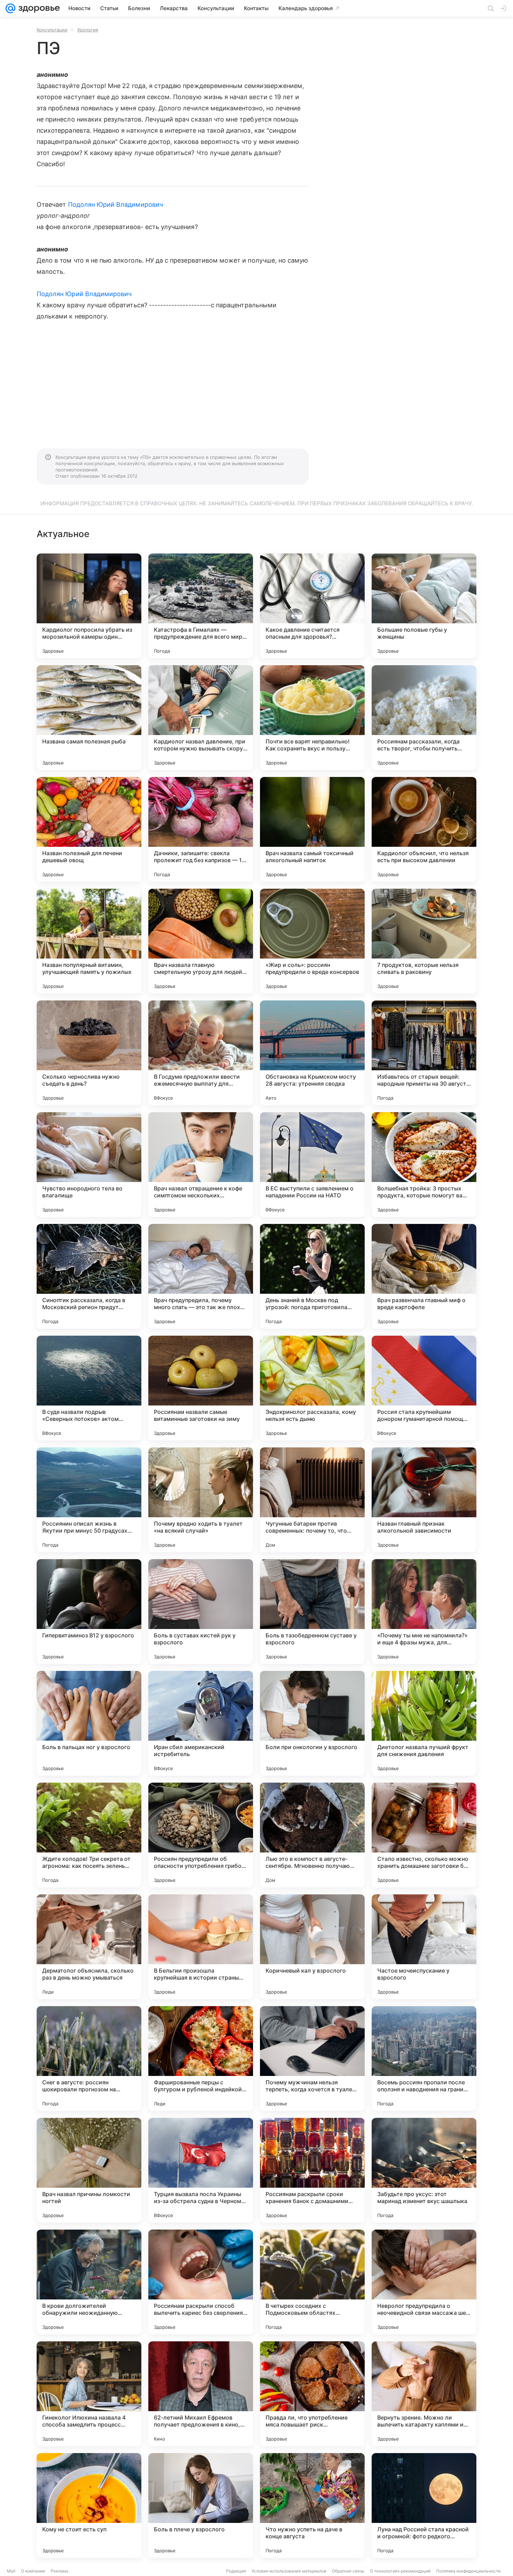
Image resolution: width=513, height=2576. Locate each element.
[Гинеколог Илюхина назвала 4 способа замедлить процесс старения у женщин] (89, 2394)
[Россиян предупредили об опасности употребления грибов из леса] (201, 1835)
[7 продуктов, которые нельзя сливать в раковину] (424, 941)
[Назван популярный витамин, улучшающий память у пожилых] (89, 941)
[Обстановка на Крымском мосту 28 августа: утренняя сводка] (312, 1053)
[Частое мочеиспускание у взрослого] (424, 1947)
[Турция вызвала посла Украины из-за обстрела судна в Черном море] (201, 2170)
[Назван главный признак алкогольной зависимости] (424, 1500)
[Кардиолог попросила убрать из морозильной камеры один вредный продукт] (89, 606)
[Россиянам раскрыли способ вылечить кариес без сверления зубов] (201, 2282)
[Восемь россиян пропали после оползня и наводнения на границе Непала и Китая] (424, 2058)
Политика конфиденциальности (468, 2571)
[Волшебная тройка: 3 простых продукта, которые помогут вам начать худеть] (424, 1165)
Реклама (60, 2571)
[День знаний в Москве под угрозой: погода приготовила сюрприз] (312, 1276)
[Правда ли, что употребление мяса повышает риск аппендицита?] (312, 2394)
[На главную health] (38, 8)
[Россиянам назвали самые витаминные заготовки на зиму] (201, 1388)
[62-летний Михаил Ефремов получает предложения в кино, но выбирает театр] (201, 2394)
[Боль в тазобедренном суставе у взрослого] (312, 1612)
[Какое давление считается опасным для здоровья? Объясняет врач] (312, 606)
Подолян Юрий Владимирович (116, 204)
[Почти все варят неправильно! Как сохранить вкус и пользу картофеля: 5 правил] (312, 718)
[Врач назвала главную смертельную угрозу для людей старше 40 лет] (201, 941)
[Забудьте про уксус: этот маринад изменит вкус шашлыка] (424, 2170)
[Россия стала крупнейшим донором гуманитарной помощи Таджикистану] (424, 1388)
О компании (33, 2571)
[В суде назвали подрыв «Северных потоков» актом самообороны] (89, 1388)
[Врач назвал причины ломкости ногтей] (89, 2170)
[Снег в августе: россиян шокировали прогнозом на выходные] (89, 2058)
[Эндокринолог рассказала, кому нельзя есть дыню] (312, 1388)
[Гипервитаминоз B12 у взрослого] (89, 1612)
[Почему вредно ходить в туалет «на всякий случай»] (201, 1500)
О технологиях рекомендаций (400, 2571)
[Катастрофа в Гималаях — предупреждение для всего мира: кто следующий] (201, 606)
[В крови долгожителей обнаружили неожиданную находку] (89, 2282)
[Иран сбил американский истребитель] (201, 1723)
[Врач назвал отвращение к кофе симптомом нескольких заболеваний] (201, 1165)
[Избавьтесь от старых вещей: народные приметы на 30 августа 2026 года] (424, 1053)
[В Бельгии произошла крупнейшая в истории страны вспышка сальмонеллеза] (201, 1947)
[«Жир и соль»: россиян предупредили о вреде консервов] (312, 941)
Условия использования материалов (289, 2571)
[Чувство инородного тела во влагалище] (89, 1165)
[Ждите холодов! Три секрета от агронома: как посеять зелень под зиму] (89, 1835)
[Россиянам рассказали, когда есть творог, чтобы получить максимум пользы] (424, 718)
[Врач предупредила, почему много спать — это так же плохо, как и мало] (201, 1276)
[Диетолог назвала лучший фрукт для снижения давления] (424, 1723)
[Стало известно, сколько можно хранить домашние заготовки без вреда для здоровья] (424, 1835)
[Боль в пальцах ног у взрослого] (89, 1723)
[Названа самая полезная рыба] (89, 718)
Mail (11, 2571)
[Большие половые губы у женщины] (424, 606)
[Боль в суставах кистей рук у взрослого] (201, 1612)
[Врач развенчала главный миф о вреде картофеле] (424, 1276)
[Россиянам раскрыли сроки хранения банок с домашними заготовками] (312, 2170)
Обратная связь (348, 2571)
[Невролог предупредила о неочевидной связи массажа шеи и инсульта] (424, 2282)
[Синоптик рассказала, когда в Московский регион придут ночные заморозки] (89, 1276)
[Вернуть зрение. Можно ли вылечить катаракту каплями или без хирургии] (424, 2394)
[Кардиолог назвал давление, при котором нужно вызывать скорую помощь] (201, 718)
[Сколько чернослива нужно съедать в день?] (89, 1053)
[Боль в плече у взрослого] (201, 2505)
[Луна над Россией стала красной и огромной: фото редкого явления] (424, 2505)
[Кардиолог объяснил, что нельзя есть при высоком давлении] (424, 829)
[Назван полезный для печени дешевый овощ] (89, 829)
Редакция (236, 2571)
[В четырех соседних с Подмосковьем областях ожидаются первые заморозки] (312, 2282)
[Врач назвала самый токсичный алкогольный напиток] (312, 829)
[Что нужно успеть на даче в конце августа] (312, 2505)
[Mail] (10, 8)
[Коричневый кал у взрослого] (312, 1947)
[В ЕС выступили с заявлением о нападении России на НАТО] (312, 1165)
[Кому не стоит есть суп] (89, 2505)
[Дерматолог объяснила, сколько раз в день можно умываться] (89, 1947)
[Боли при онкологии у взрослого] (312, 1723)
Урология (88, 30)
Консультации (52, 30)
